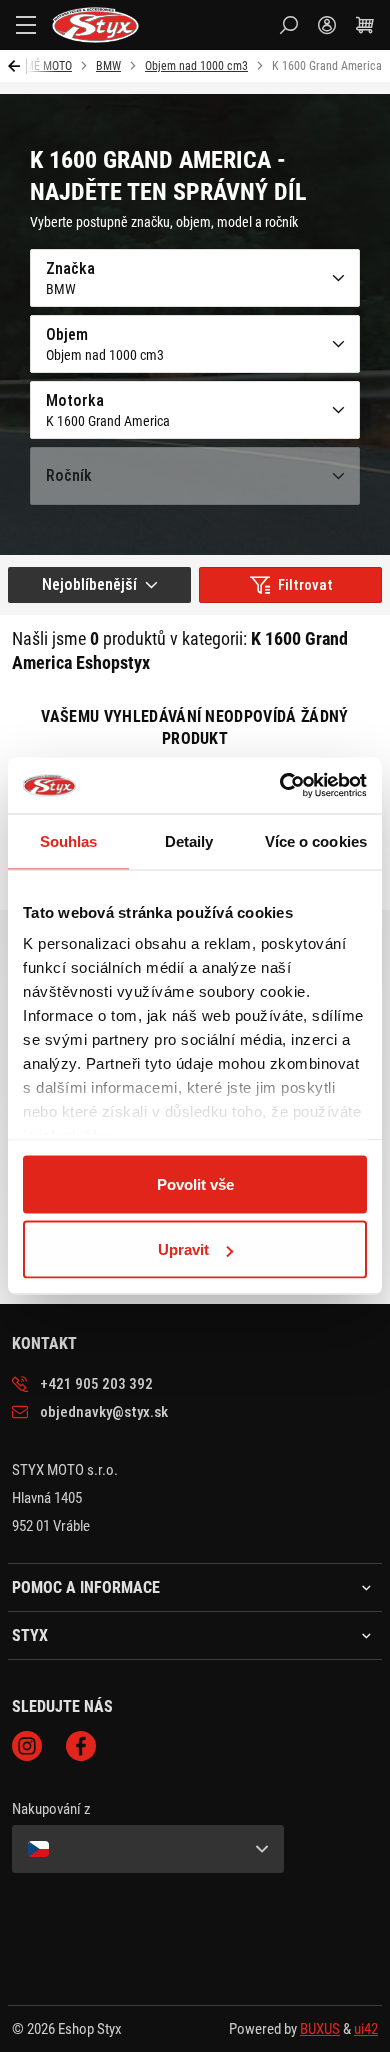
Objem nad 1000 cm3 (196, 66)
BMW (108, 66)
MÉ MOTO (48, 66)
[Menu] (26, 25)
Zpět (17, 66)
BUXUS (320, 2029)
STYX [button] (30, 1636)
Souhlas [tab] (69, 840)
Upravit (183, 1249)
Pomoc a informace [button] (86, 1588)
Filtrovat (305, 585)
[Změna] (148, 1849)
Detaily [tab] (189, 840)
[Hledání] (289, 25)
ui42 (366, 2029)
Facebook (81, 1746)
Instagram (27, 1746)
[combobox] (99, 585)
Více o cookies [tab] (316, 840)
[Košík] (365, 25)
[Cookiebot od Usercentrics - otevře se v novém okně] (280, 786)
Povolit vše (195, 1183)
